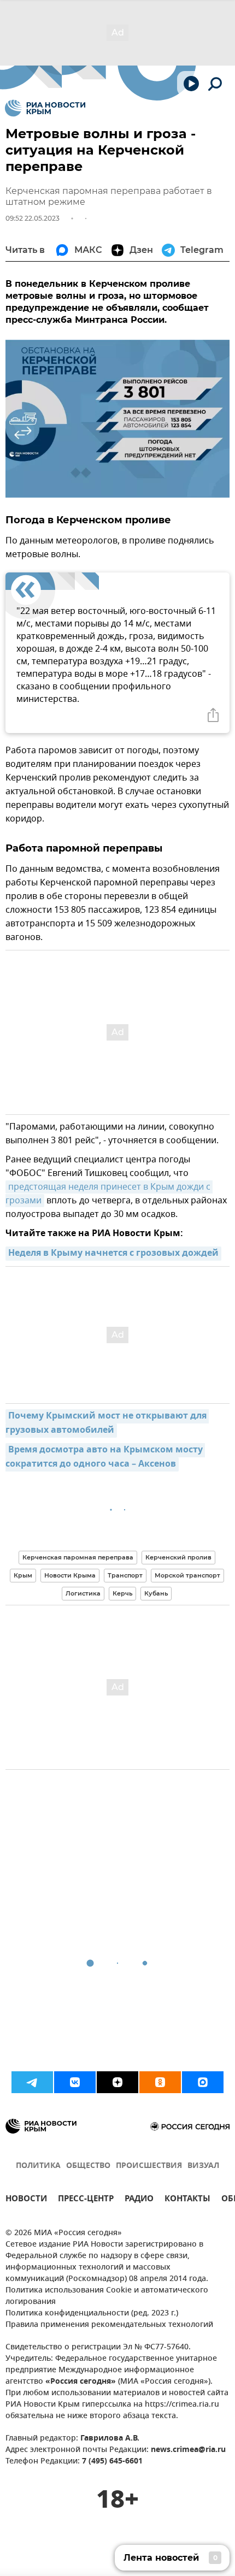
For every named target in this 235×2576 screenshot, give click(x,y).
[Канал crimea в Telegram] (32, 2082)
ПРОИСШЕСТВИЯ (149, 2166)
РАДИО (139, 2200)
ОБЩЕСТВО (88, 2166)
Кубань (156, 1593)
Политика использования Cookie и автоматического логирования (107, 2296)
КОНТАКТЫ (187, 2200)
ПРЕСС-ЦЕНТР (86, 2200)
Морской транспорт (187, 1575)
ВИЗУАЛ (203, 2166)
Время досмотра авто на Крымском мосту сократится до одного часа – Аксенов (105, 1457)
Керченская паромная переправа (78, 1557)
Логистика (83, 1593)
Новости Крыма (70, 1575)
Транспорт (125, 1575)
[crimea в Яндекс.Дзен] (117, 2082)
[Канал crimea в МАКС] (203, 2082)
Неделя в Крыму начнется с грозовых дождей (113, 1254)
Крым (23, 1575)
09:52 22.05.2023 (33, 218)
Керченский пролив (178, 1557)
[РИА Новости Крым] (45, 108)
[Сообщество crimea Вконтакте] (75, 2082)
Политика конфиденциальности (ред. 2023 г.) (92, 2314)
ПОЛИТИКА (38, 2166)
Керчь (122, 1593)
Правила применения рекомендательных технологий (109, 2325)
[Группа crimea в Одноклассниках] (160, 2082)
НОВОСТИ (26, 2200)
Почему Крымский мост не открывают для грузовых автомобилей (107, 1423)
